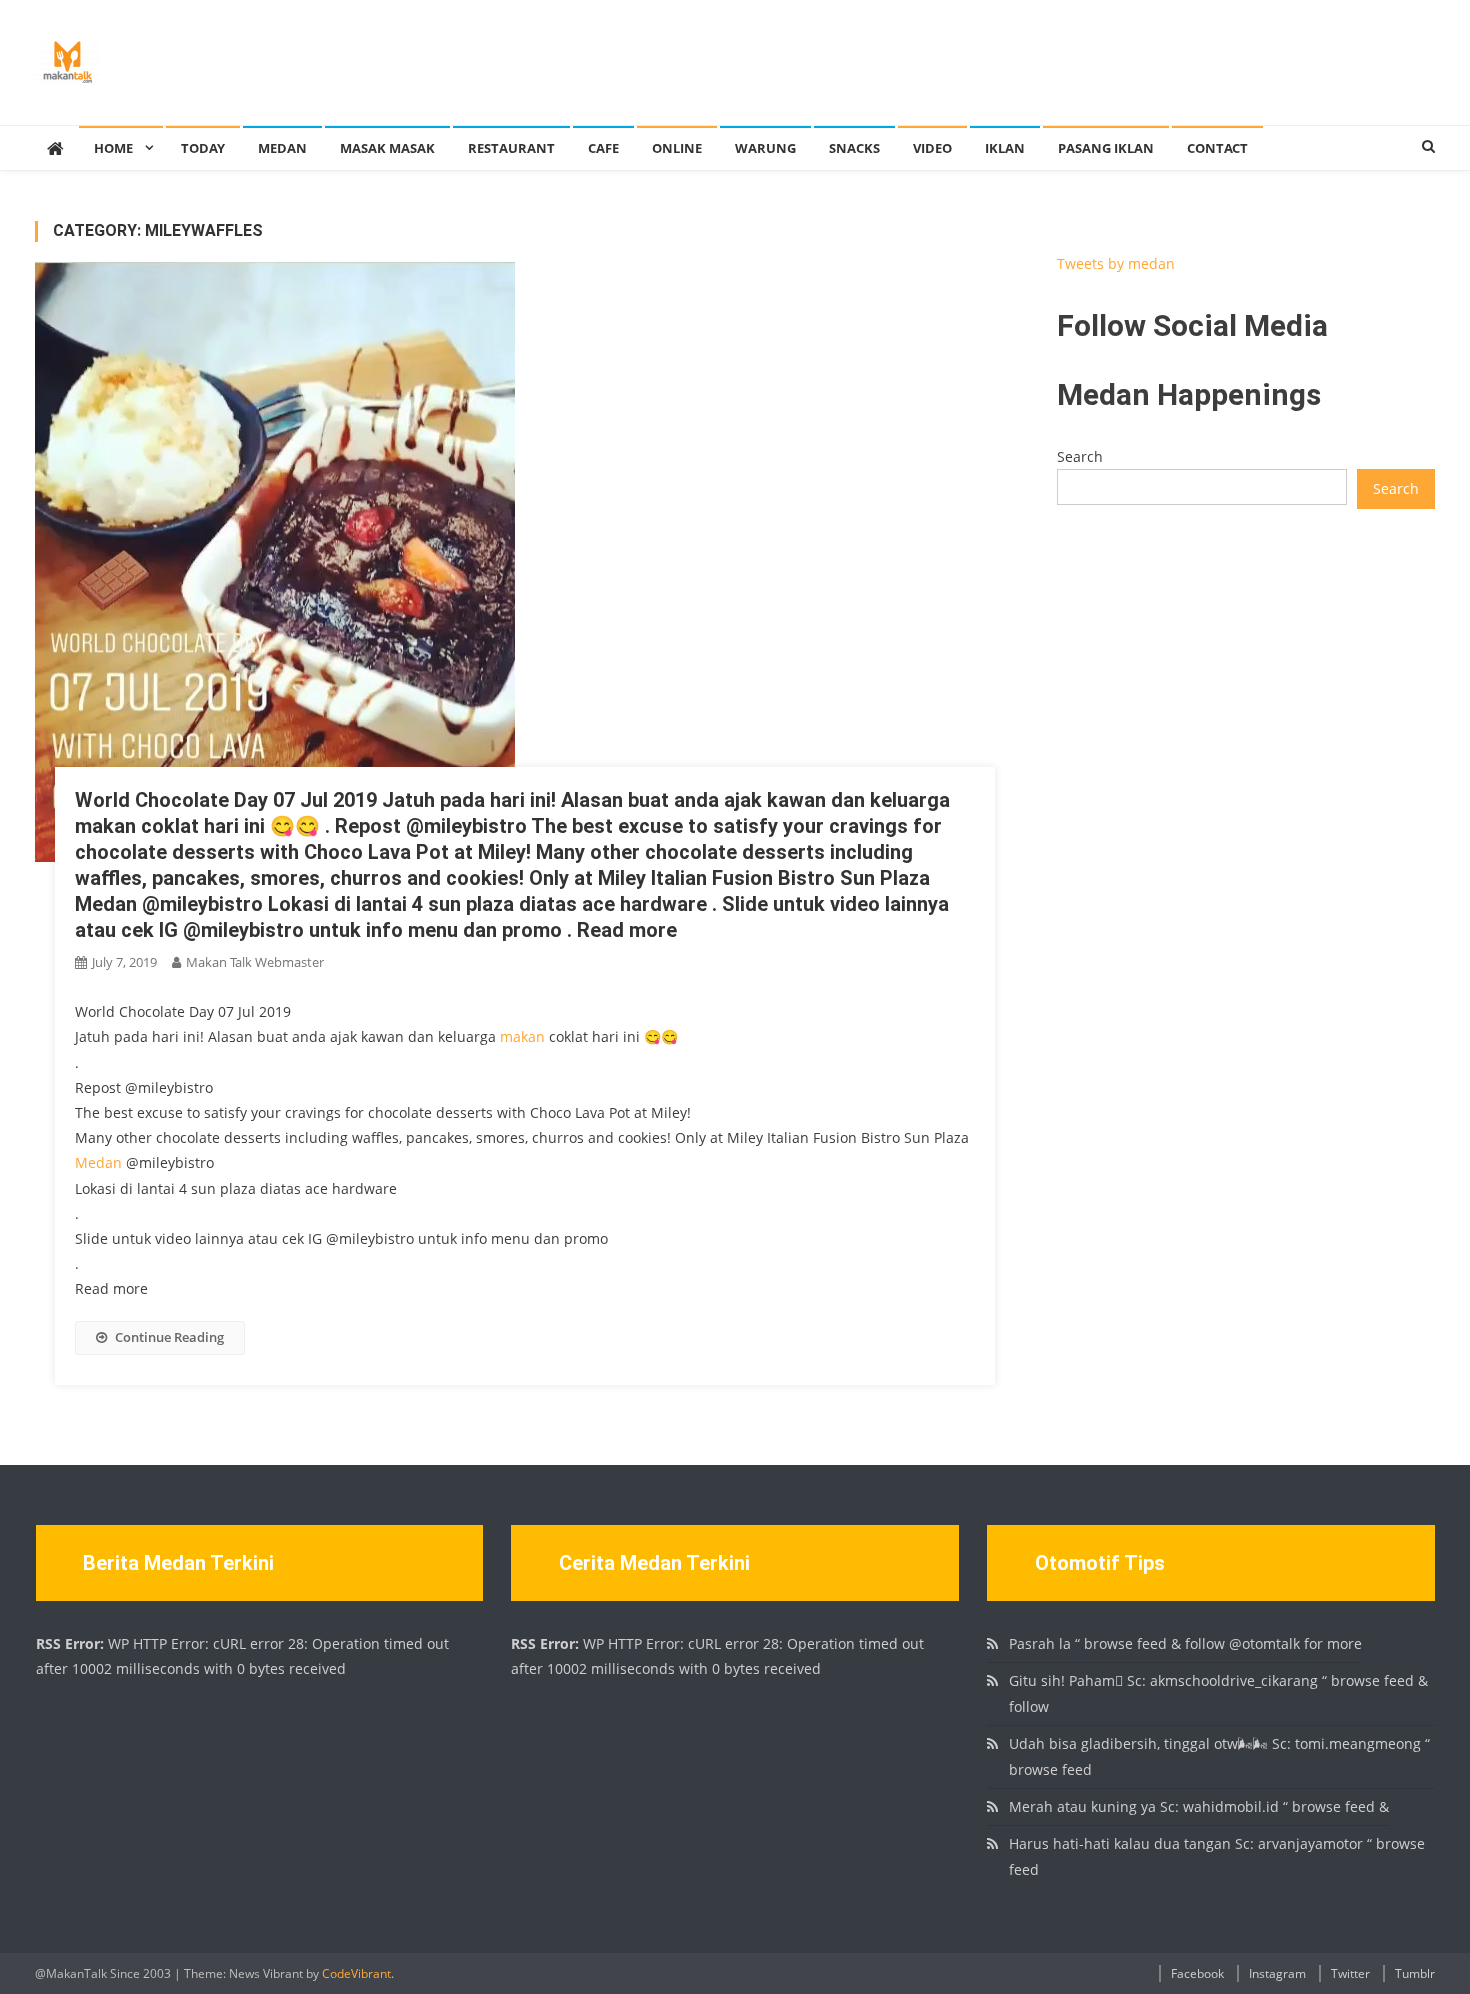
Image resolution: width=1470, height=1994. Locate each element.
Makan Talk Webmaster (255, 962)
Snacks (854, 148)
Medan (282, 148)
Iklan (1005, 148)
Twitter (1350, 1973)
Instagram (1277, 1973)
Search (1080, 456)
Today (203, 148)
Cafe (603, 148)
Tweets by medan (1116, 263)
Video (932, 148)
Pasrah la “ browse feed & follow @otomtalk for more (1185, 1643)
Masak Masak (387, 148)
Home (113, 148)
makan (522, 1036)
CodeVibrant (356, 1973)
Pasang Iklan (1106, 148)
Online (677, 148)
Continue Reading (169, 1337)
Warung (765, 148)
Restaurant (511, 148)
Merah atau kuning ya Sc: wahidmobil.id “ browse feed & (1199, 1806)
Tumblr (1415, 1973)
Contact (1217, 148)
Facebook (1197, 1973)
